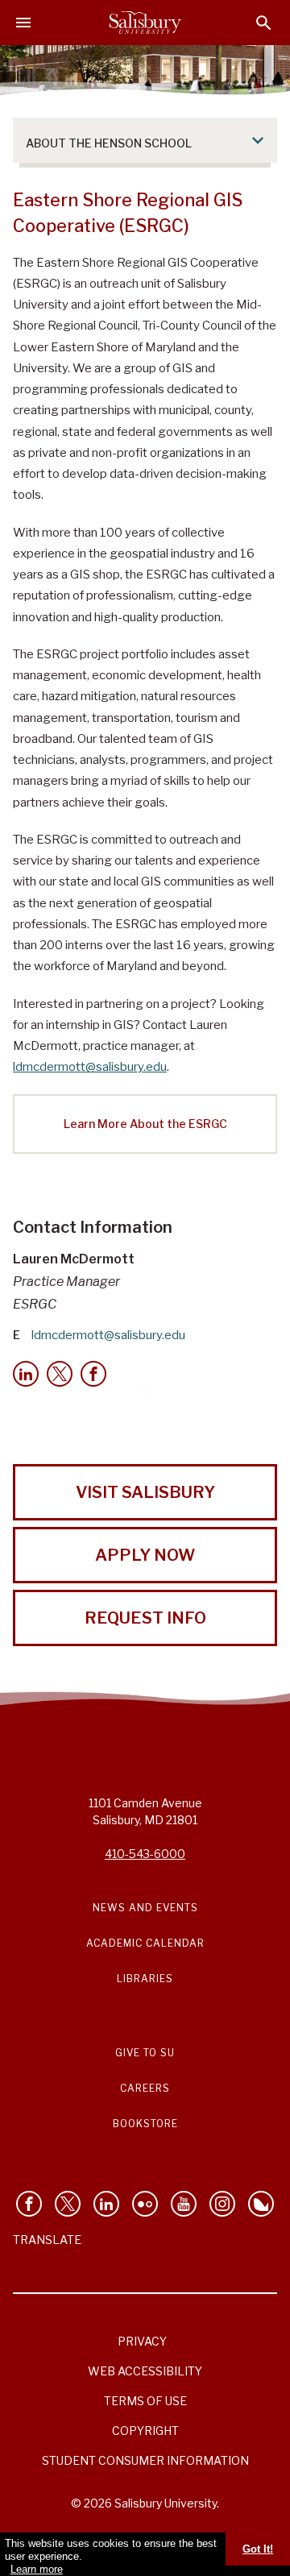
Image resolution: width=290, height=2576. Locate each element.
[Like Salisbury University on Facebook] (29, 2204)
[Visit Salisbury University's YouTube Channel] (184, 2204)
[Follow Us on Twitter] (68, 2204)
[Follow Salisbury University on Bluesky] (261, 2204)
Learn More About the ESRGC (145, 1124)
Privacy (142, 2341)
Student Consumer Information (145, 2460)
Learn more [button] (37, 2569)
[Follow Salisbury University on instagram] (222, 2204)
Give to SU (145, 2053)
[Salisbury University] (145, 23)
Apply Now (145, 1555)
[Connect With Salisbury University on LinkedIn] (106, 2204)
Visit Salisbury (145, 1492)
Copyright (145, 2431)
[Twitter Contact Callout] (60, 1374)
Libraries (145, 1979)
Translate (47, 2240)
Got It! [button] (258, 2549)
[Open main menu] (23, 23)
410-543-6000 (145, 1854)
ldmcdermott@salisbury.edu (90, 1067)
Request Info (145, 1618)
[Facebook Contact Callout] (93, 1374)
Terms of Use (145, 2401)
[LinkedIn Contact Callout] (26, 1374)
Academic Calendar (145, 1943)
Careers (145, 2088)
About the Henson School (109, 143)
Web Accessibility (145, 2371)
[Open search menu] (264, 23)
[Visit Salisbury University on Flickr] (145, 2204)
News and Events (145, 1908)
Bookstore (145, 2124)
